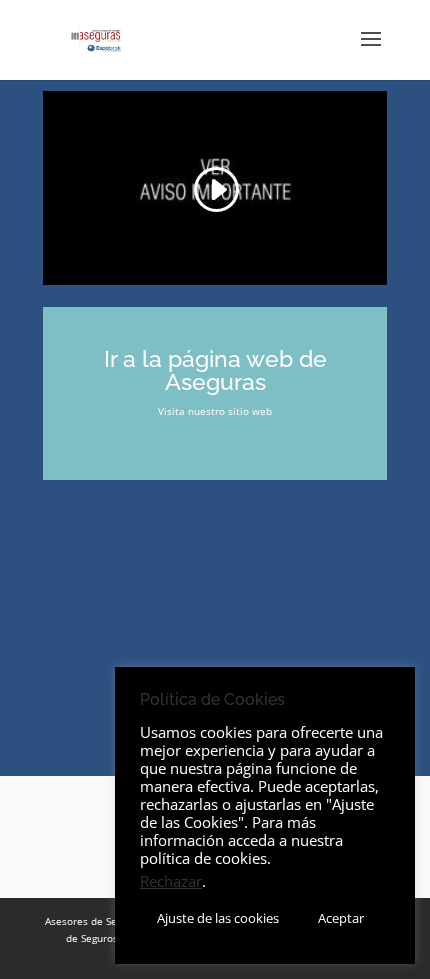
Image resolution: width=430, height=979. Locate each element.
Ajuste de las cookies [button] (218, 918)
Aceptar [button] (341, 918)
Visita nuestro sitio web (215, 411)
